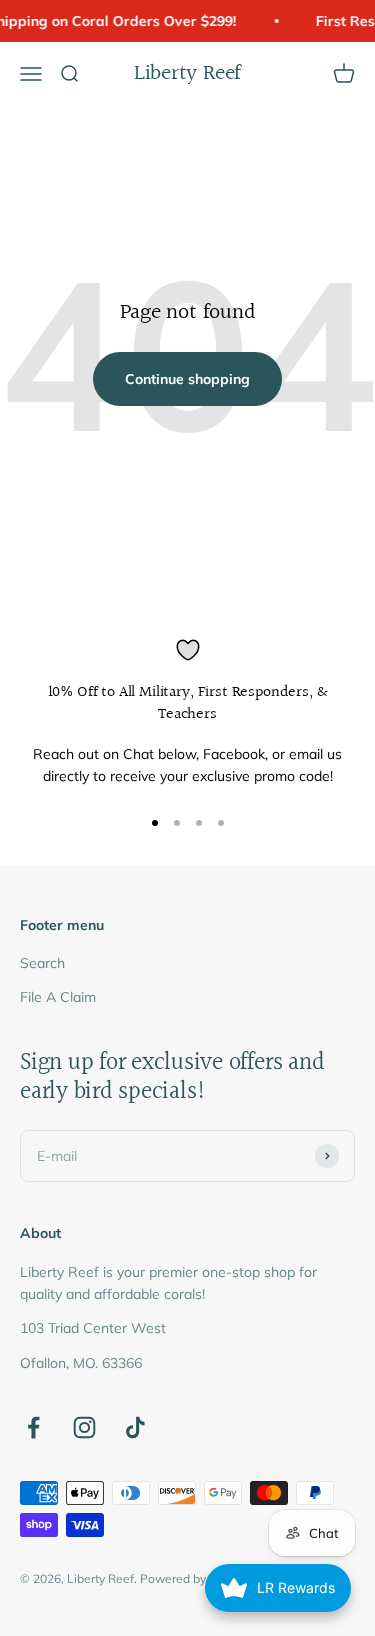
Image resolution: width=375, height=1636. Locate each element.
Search (42, 963)
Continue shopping (187, 379)
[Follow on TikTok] (135, 1427)
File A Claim (58, 997)
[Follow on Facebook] (33, 1427)
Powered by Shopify (195, 1578)
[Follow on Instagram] (84, 1427)
